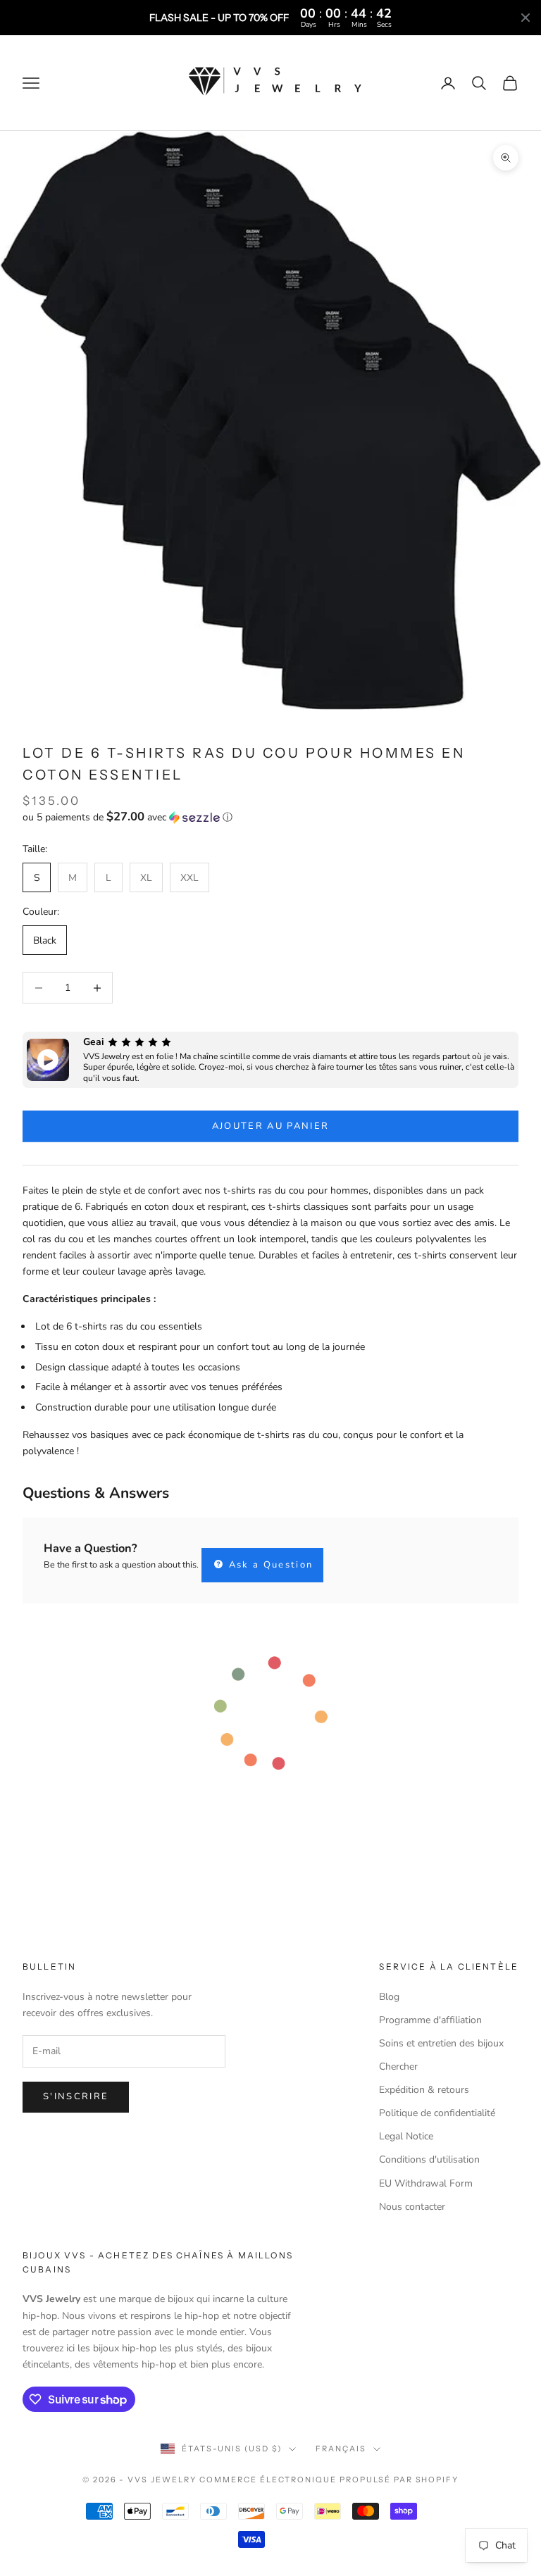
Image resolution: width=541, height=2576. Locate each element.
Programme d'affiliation (430, 2020)
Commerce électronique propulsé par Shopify (329, 2480)
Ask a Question (269, 1565)
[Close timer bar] (526, 18)
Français (341, 2449)
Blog (389, 1997)
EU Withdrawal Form (426, 2183)
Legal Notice (406, 2136)
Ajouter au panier (271, 1126)
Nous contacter (412, 2207)
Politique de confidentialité (437, 2113)
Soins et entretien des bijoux (441, 2043)
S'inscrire (76, 2096)
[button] (270, 817)
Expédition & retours (424, 2090)
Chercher (398, 2067)
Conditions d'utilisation (429, 2159)
